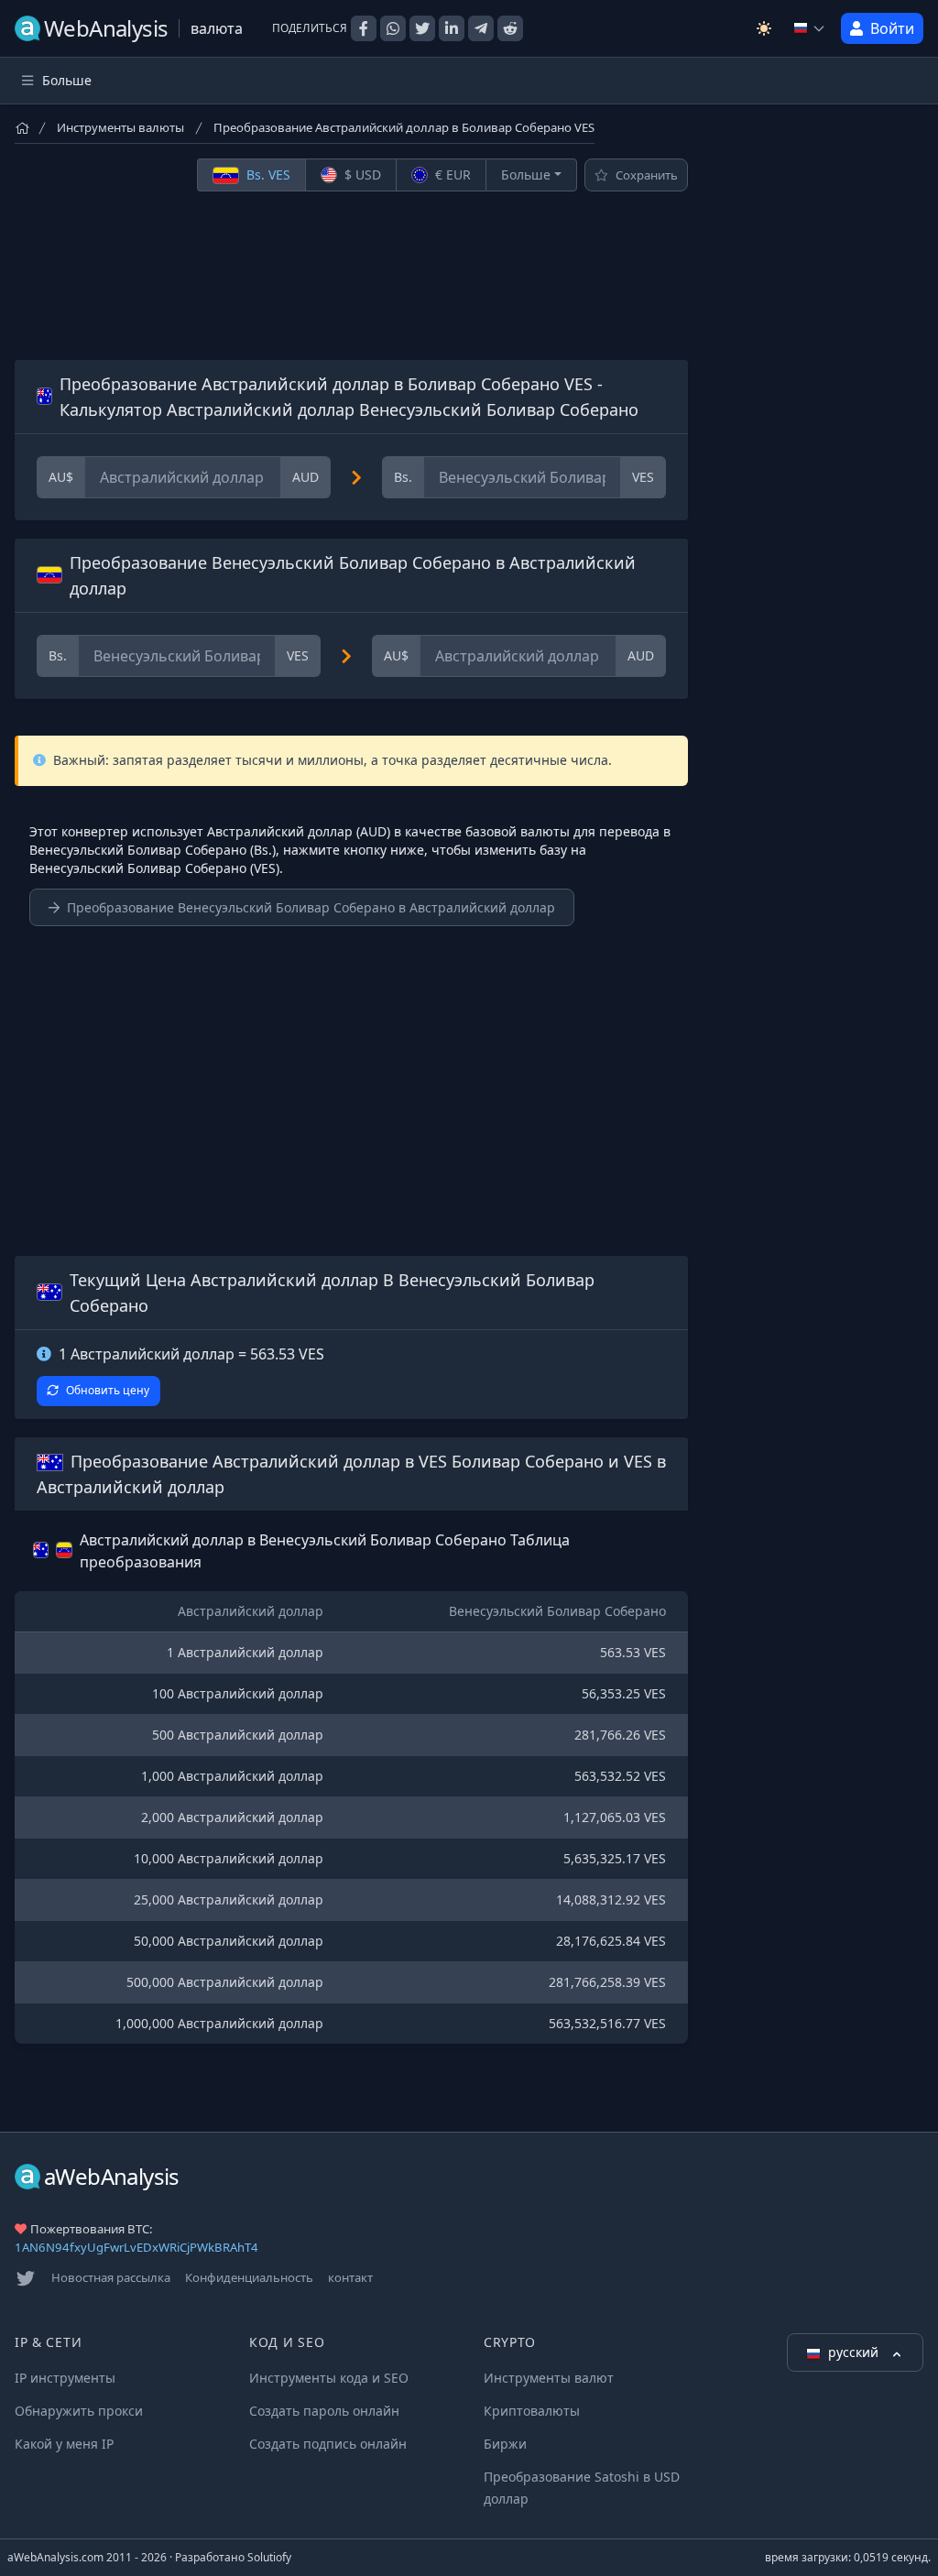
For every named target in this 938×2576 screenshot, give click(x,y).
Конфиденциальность (249, 2277)
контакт (350, 2277)
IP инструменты (65, 2378)
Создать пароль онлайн (324, 2411)
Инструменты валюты (120, 127)
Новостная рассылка (111, 2277)
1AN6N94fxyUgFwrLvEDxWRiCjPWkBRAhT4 (136, 2247)
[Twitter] (26, 2278)
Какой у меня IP (64, 2444)
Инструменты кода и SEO (329, 2378)
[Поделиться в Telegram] (481, 28)
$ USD (361, 175)
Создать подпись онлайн (328, 2444)
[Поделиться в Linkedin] (452, 28)
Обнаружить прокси (79, 2411)
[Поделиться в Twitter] (422, 28)
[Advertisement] (351, 276)
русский (855, 2352)
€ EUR (451, 175)
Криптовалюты (532, 2411)
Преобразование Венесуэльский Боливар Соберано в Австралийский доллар (311, 907)
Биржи (505, 2444)
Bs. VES (267, 175)
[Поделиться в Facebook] (364, 28)
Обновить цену (108, 1390)
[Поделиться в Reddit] (510, 28)
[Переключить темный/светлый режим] (764, 28)
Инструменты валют (549, 2378)
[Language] (810, 28)
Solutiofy (269, 2557)
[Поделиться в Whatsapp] (393, 28)
